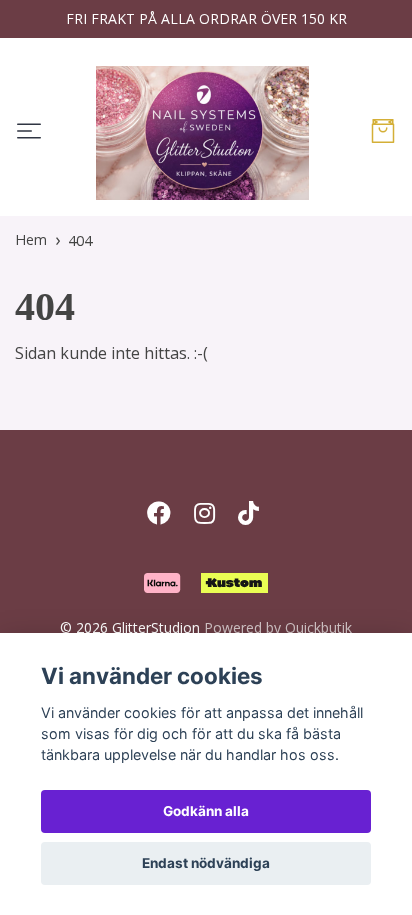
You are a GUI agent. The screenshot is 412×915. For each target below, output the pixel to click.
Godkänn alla (206, 811)
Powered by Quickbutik (278, 627)
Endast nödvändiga (206, 863)
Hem (31, 239)
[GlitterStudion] (202, 133)
